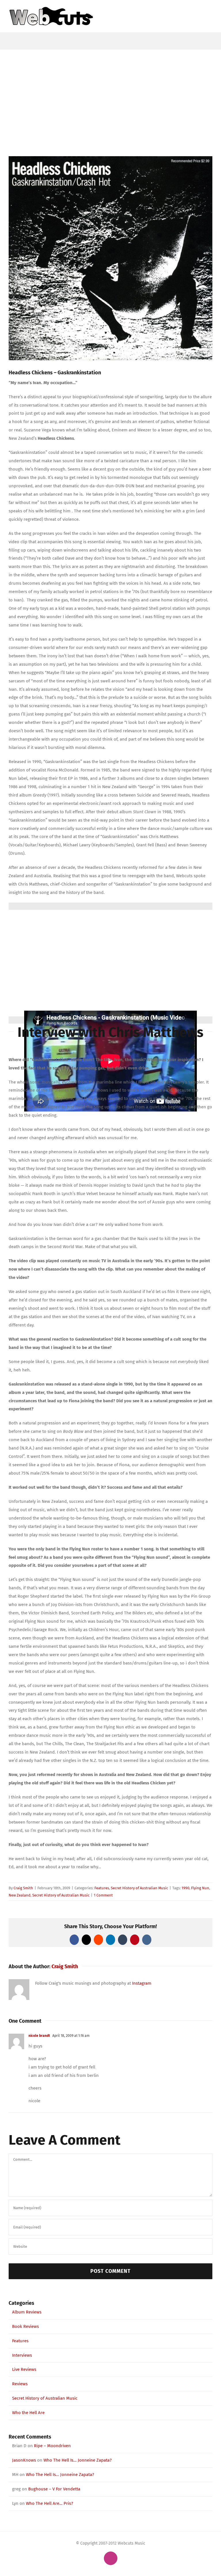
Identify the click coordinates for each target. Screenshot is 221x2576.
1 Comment (103, 1895)
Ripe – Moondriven (52, 2446)
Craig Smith (23, 1888)
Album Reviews (27, 2312)
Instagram (142, 1983)
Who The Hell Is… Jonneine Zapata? (78, 2460)
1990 (185, 1888)
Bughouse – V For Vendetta (54, 2489)
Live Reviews (24, 2369)
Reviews (20, 2384)
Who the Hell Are (28, 2413)
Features (102, 1888)
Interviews (22, 2355)
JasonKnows (24, 2460)
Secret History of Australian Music (139, 1888)
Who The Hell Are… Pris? (49, 2503)
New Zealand (20, 1895)
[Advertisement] (110, 93)
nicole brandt (39, 2036)
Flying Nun (200, 1888)
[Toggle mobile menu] (210, 9)
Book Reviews (25, 2326)
